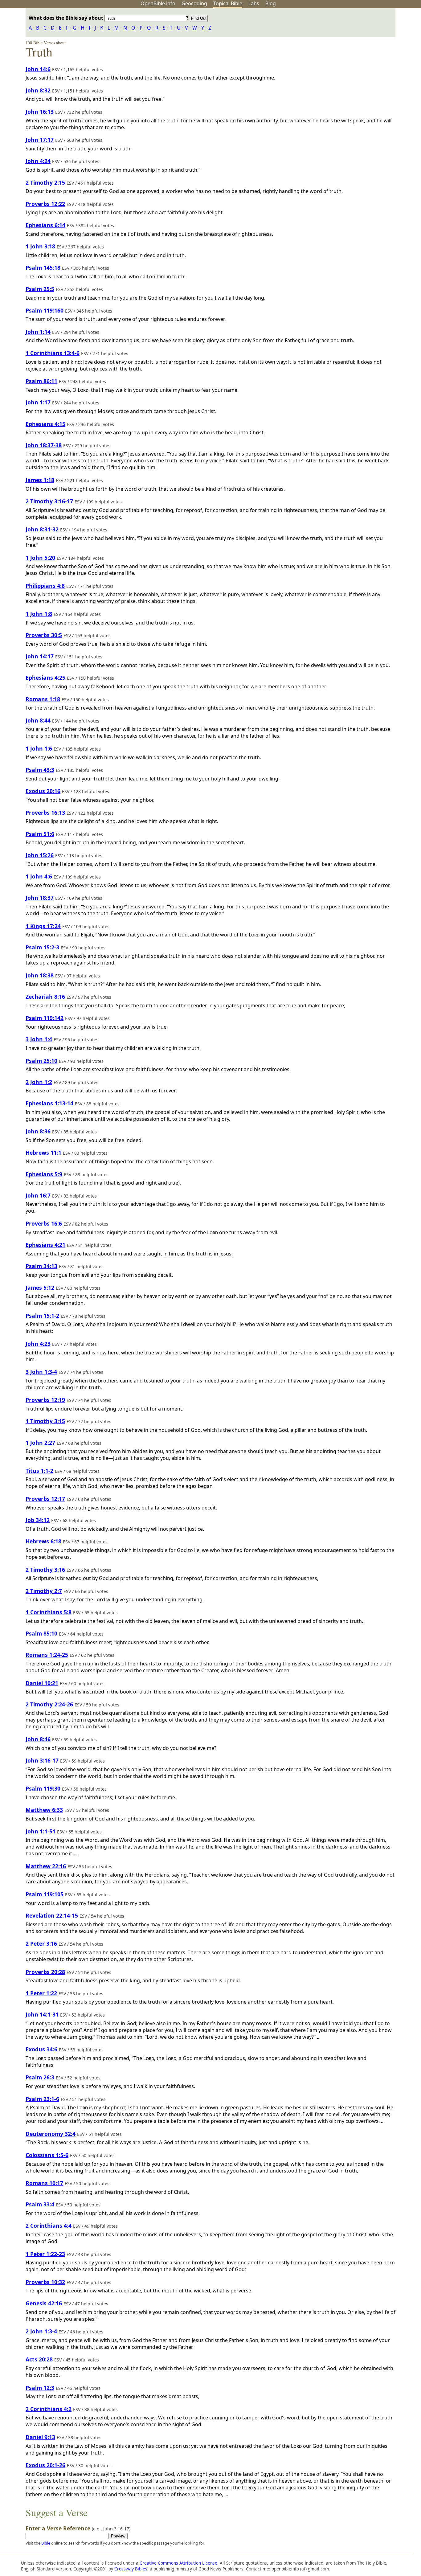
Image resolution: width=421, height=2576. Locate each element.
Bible (46, 2543)
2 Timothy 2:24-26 (49, 1704)
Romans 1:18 (43, 699)
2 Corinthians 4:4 (49, 2226)
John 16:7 (38, 1195)
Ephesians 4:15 (45, 424)
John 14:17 (40, 656)
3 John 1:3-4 (41, 1372)
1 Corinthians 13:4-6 (53, 353)
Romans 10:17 (44, 2183)
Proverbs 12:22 (45, 204)
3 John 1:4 (39, 1039)
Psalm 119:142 (45, 1018)
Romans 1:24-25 (47, 1655)
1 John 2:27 (40, 1443)
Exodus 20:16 (43, 791)
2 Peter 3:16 (41, 1943)
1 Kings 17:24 (43, 926)
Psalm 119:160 (45, 310)
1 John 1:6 (39, 748)
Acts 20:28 (39, 2359)
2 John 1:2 (39, 1082)
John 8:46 (38, 1739)
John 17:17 (40, 140)
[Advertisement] (359, 56)
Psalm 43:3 (40, 770)
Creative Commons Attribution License (178, 2563)
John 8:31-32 (42, 529)
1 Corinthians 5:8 (49, 1612)
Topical (228, 3)
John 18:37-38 (44, 445)
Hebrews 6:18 (43, 1541)
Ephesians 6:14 (45, 225)
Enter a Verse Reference (78, 2528)
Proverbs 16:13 (45, 813)
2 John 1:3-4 (41, 2331)
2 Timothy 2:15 (45, 182)
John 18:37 (40, 898)
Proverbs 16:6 (44, 1223)
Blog (271, 3)
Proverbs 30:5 (44, 635)
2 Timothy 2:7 (44, 1591)
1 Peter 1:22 (41, 1993)
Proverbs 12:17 (45, 1499)
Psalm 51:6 (40, 834)
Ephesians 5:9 (44, 1174)
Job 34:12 (38, 1520)
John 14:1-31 (42, 2014)
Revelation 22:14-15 (52, 1915)
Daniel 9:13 (40, 2437)
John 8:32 (38, 90)
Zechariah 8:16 (45, 997)
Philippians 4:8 (45, 586)
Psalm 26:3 (40, 2077)
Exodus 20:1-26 (45, 2465)
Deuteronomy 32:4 (51, 2134)
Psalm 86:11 (41, 381)
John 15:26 (40, 855)
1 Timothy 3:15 (45, 1421)
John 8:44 (38, 720)
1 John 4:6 (39, 876)
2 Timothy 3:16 (45, 1570)
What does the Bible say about (67, 18)
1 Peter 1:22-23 (45, 2254)
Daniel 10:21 (42, 1683)
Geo (194, 3)
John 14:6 (38, 69)
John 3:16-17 (42, 1760)
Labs (254, 3)
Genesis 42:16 (44, 2303)
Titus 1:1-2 (39, 1471)
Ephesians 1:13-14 (49, 1103)
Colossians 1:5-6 (47, 2155)
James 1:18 (40, 480)
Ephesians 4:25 (45, 678)
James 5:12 (40, 1288)
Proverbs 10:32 (45, 2282)
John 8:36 (38, 1131)
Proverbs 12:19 (45, 1400)
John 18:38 (40, 975)
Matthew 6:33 (44, 1810)
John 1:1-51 (41, 1831)
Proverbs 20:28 (45, 1972)
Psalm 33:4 (40, 2204)
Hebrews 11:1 (43, 1153)
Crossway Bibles (131, 2569)
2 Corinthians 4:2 (49, 2409)
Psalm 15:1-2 (42, 1316)
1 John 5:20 (40, 558)
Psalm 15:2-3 (42, 947)
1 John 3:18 (40, 246)
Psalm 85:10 (41, 1633)
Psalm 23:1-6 (42, 2099)
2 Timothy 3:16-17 (49, 501)
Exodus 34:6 (41, 2049)
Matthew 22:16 (46, 1866)
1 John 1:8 (39, 614)
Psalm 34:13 (41, 1266)
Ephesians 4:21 (45, 1245)
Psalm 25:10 (41, 1061)
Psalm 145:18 (43, 268)
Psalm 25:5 (40, 289)
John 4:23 (38, 1344)
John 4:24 (38, 161)
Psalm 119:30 (43, 1788)
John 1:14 (38, 332)
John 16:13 (40, 112)
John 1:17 (38, 402)
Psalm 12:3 (40, 2388)
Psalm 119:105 (45, 1894)
